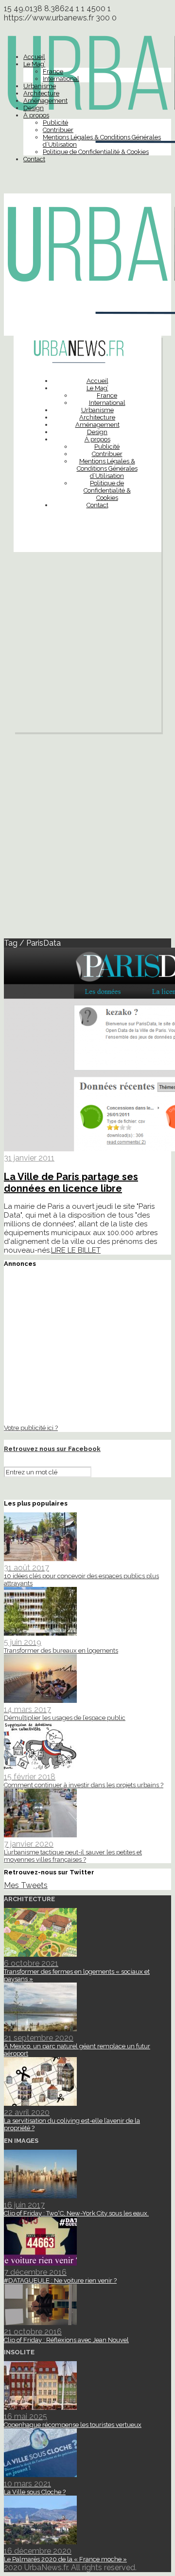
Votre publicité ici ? (31, 1428)
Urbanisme (40, 86)
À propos (36, 115)
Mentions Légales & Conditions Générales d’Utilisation (107, 468)
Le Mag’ (34, 64)
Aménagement (45, 101)
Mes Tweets (26, 1885)
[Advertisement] (87, 645)
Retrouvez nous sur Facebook (52, 1449)
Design (34, 108)
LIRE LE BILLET (76, 1250)
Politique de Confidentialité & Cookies (96, 152)
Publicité (55, 123)
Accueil (34, 57)
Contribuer (58, 130)
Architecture (41, 93)
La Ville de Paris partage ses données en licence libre (71, 1183)
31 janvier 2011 (29, 1158)
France (53, 71)
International (61, 79)
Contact (34, 159)
